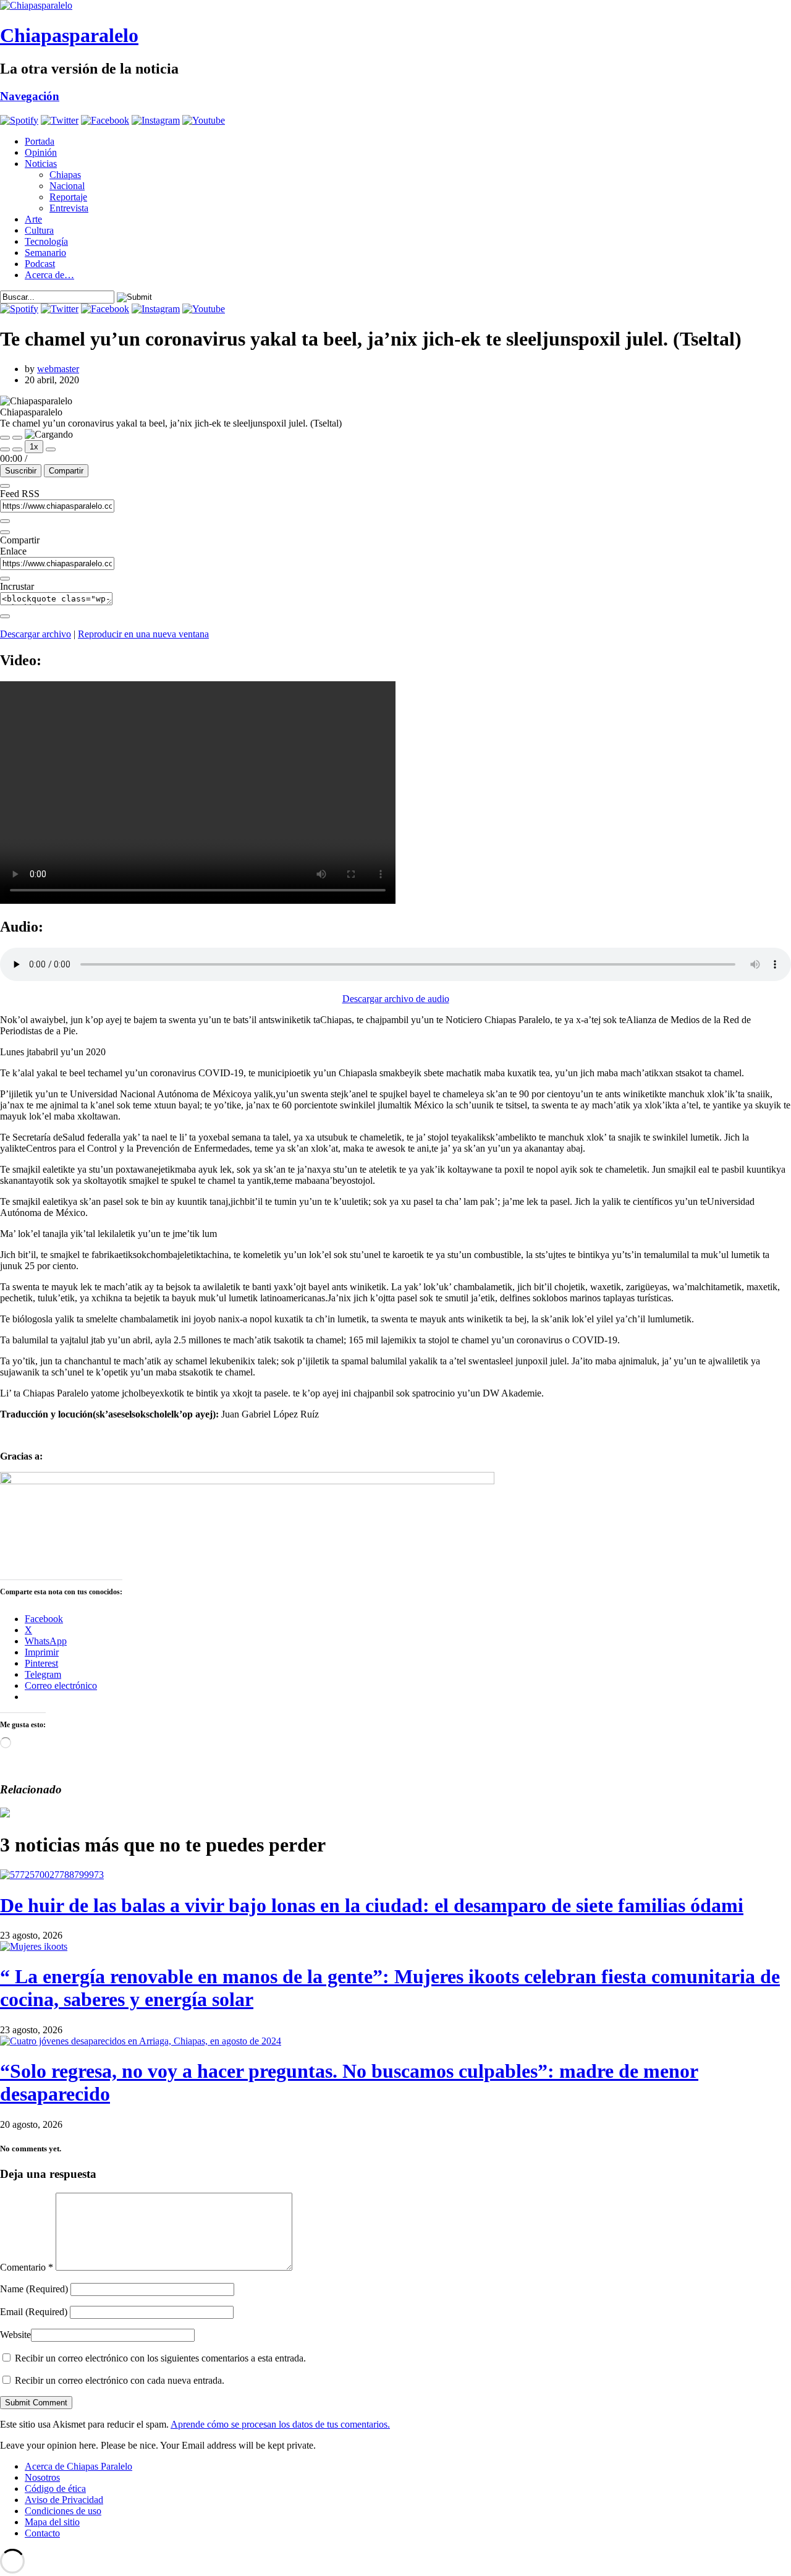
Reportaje (68, 197)
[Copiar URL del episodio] (5, 579)
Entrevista (69, 208)
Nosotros (42, 2477)
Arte (33, 219)
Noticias (41, 164)
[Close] (5, 486)
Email (34, 2312)
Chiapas (65, 175)
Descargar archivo (36, 634)
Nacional (67, 186)
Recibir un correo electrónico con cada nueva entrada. (120, 2380)
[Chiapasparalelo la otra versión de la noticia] (395, 6)
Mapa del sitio (52, 2522)
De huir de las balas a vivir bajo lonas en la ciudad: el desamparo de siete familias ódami (372, 1905)
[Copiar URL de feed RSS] (5, 521)
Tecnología (46, 241)
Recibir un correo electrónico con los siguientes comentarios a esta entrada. (160, 2358)
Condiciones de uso (63, 2511)
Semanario (45, 253)
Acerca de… (49, 275)
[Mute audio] (5, 449)
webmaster (58, 369)
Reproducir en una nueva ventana (143, 634)
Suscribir (21, 471)
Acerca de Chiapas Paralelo (78, 2466)
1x (34, 447)
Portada (40, 141)
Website (15, 2335)
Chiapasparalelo (69, 35)
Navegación (30, 96)
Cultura (39, 230)
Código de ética (55, 2489)
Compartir (66, 471)
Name (34, 2289)
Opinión (41, 152)
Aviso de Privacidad (64, 2500)
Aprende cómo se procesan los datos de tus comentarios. (280, 2424)
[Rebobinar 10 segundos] (17, 449)
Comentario (27, 2267)
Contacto (42, 2533)
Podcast (40, 264)
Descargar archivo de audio (396, 999)
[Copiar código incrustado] (5, 616)
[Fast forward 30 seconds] (51, 449)
